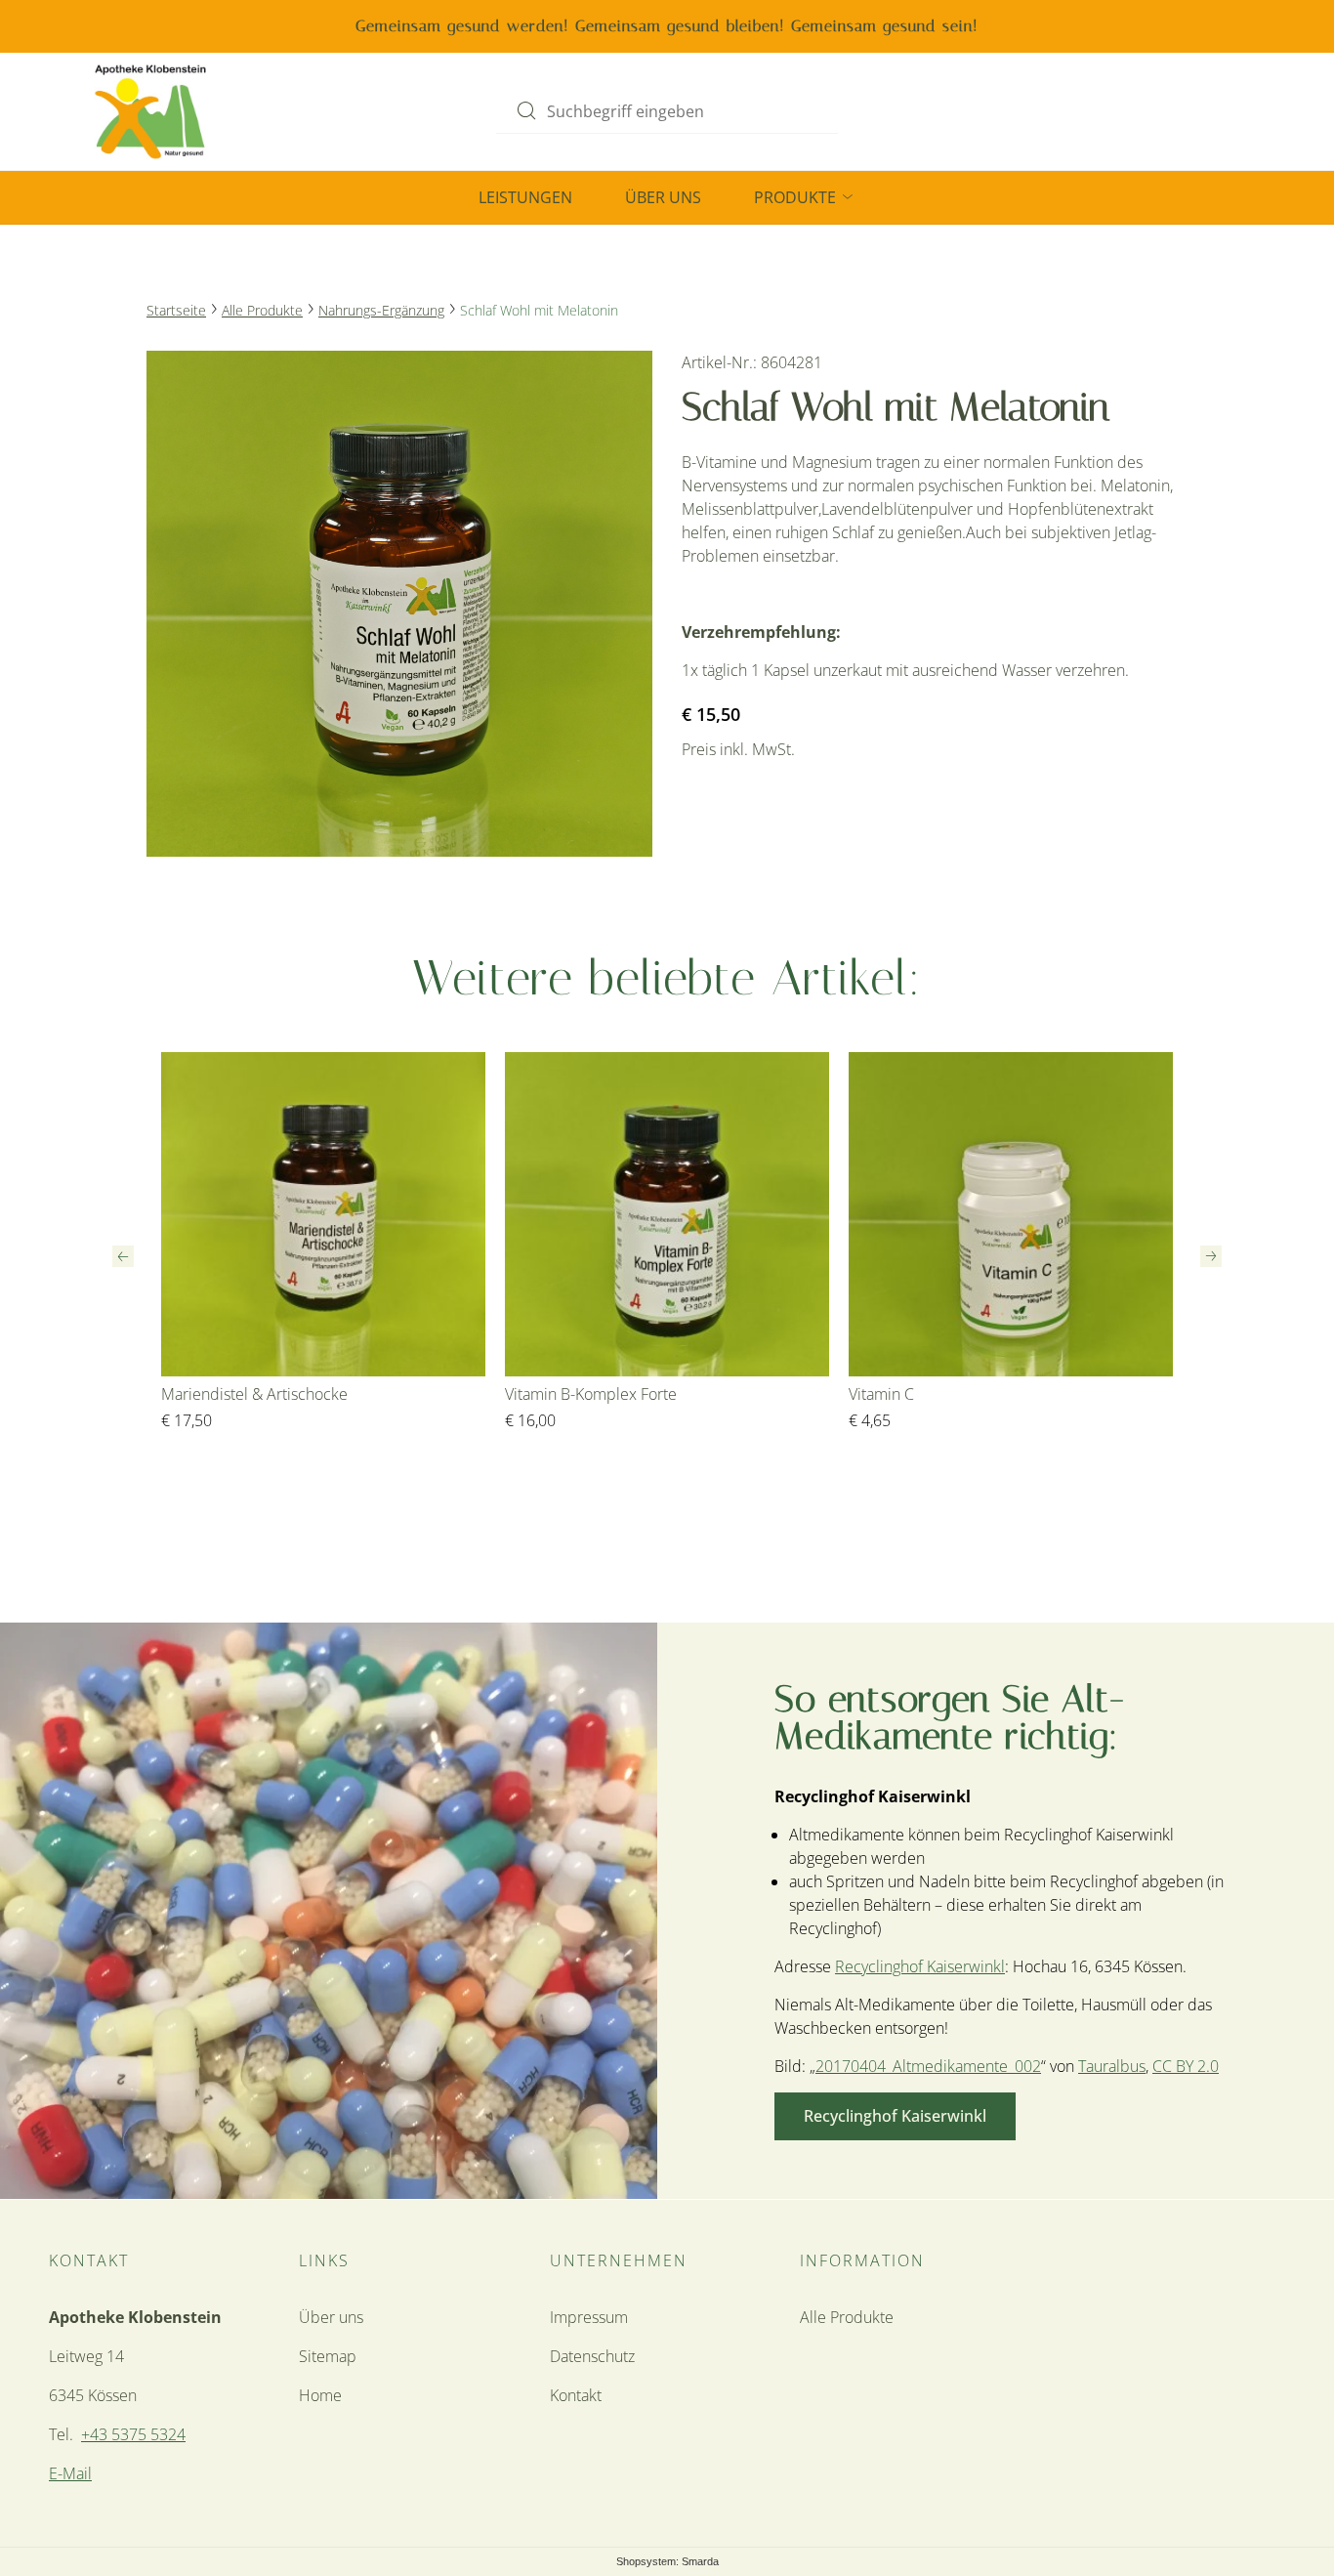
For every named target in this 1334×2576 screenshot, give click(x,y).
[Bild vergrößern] (399, 604)
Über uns (663, 197)
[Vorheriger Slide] (123, 1256)
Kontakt (576, 2395)
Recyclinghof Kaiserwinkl (920, 1966)
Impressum (589, 2317)
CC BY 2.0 (1186, 2066)
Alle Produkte (262, 310)
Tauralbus (1112, 2066)
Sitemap (328, 2356)
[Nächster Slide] (1211, 1256)
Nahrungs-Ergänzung (381, 310)
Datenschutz (592, 2356)
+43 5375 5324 (133, 2434)
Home (320, 2395)
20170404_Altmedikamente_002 (928, 2066)
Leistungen (525, 197)
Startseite (176, 310)
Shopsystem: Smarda (667, 2563)
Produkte (797, 197)
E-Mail (70, 2473)
